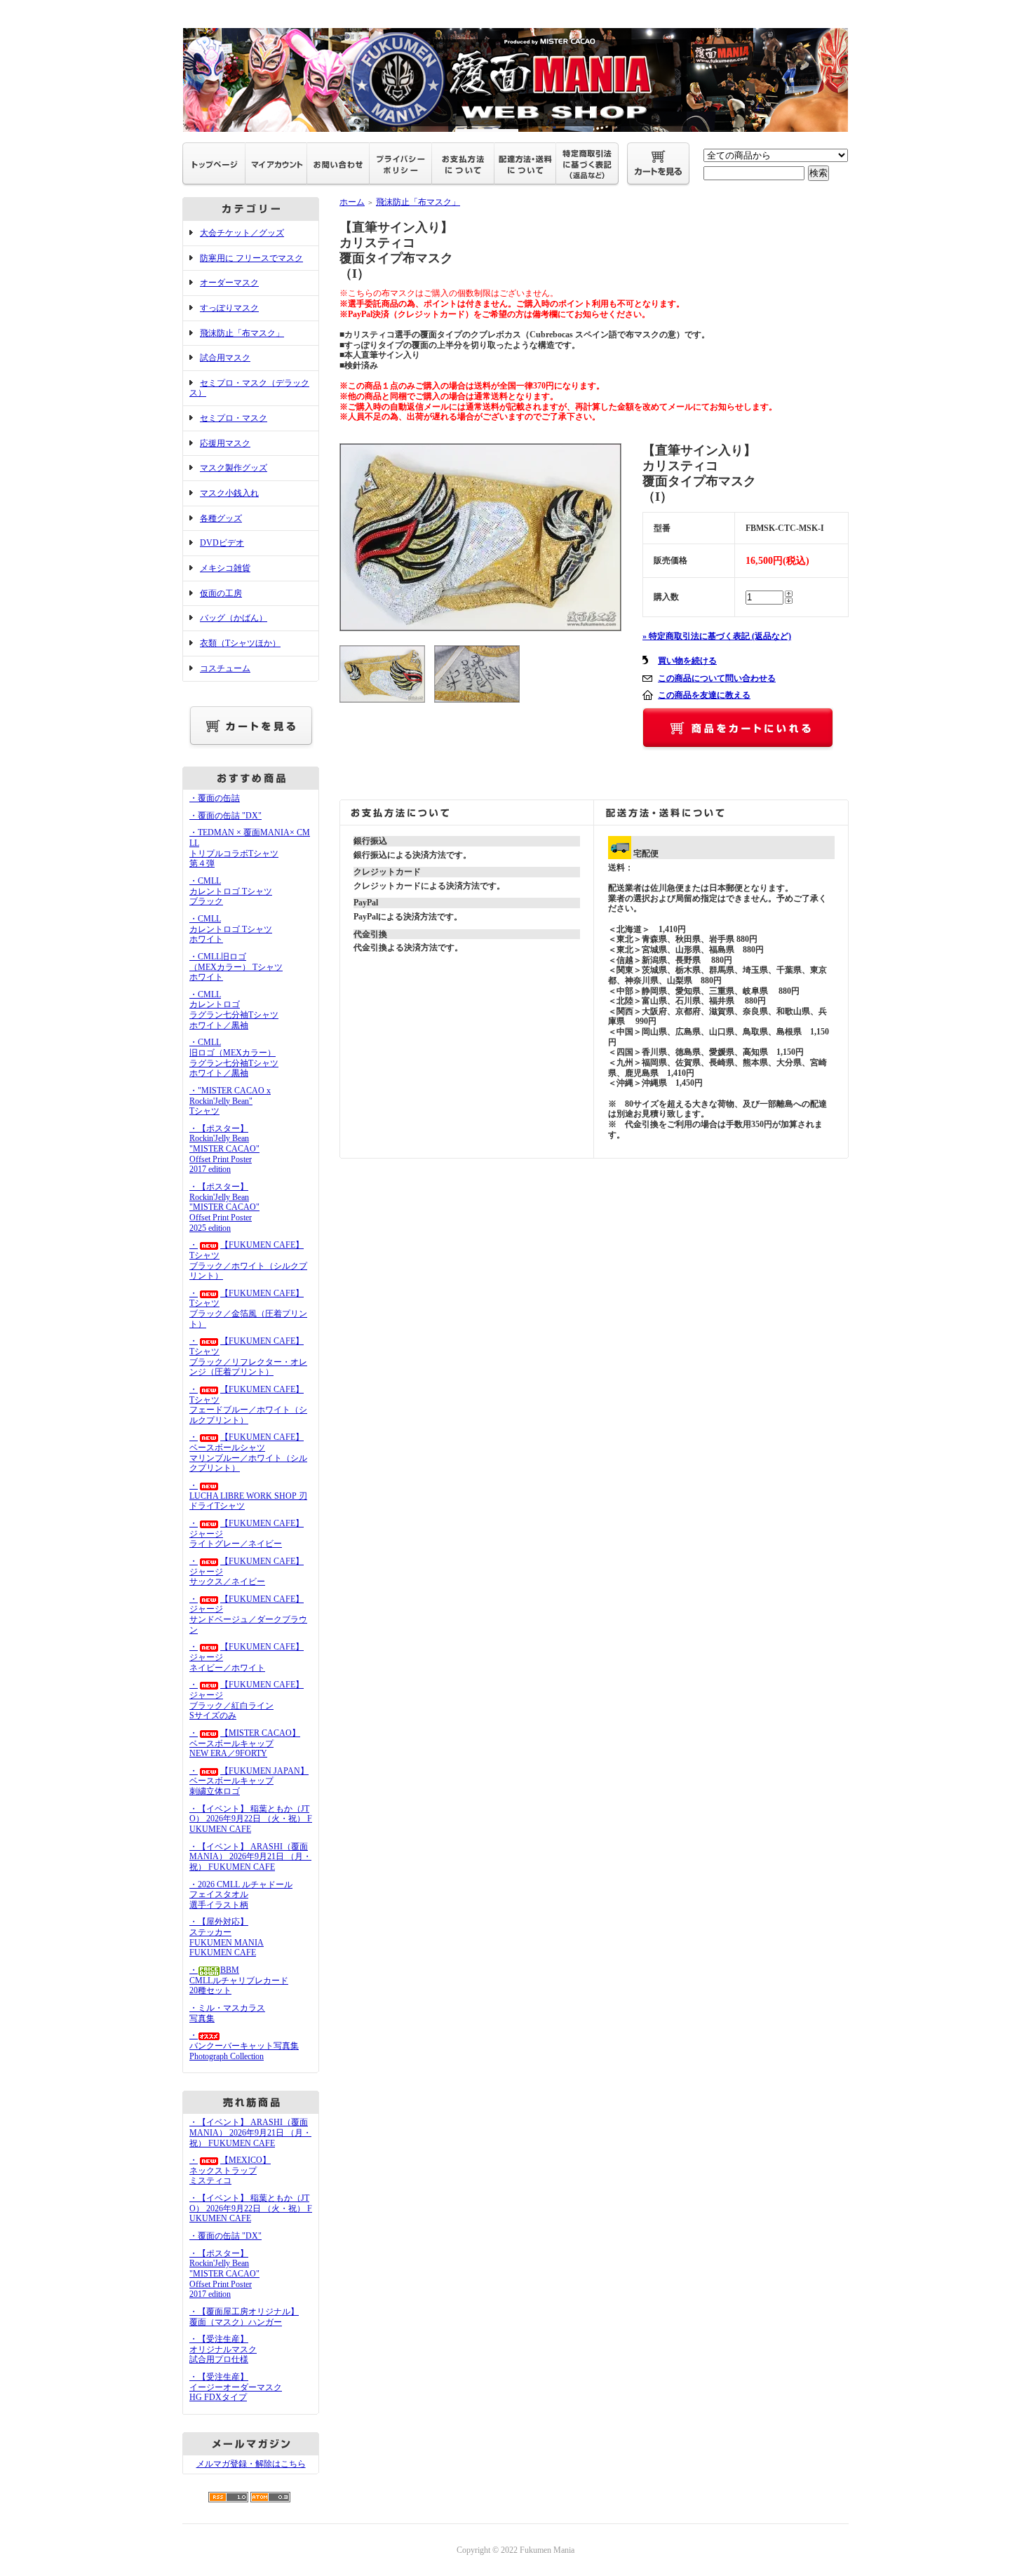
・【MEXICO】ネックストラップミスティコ (230, 2170)
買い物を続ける (687, 661)
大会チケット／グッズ (242, 233)
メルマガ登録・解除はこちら (251, 2464)
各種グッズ (221, 518)
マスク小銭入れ (229, 493)
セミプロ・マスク (234, 418)
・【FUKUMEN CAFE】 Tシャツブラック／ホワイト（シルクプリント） (248, 1260)
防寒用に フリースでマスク (251, 258)
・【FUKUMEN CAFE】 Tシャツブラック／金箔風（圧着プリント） (248, 1309)
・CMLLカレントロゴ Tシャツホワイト (231, 929)
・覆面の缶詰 (215, 798)
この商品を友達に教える (704, 695)
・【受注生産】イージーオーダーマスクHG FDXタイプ (236, 2387)
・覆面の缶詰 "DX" (225, 816)
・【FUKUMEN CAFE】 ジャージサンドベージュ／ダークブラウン (248, 1614)
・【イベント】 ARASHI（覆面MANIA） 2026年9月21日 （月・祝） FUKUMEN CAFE (250, 1857)
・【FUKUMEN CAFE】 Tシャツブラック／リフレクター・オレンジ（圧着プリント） (248, 1356)
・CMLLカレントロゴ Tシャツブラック (231, 891)
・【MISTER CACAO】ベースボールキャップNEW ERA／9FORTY (245, 1743)
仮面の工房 (221, 593)
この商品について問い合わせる (717, 678)
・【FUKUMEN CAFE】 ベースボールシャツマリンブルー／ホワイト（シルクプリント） (248, 1452)
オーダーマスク (229, 283)
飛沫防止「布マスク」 (242, 333)
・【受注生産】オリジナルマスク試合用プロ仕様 (223, 2349)
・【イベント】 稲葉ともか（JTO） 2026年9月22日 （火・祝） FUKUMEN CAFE (251, 1819)
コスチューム (225, 668)
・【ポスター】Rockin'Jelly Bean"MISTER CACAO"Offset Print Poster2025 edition (224, 1207)
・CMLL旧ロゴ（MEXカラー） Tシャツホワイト (236, 967)
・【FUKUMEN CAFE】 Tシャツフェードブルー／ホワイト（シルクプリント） (248, 1405)
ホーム (352, 202)
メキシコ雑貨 (225, 568)
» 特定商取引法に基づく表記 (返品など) (717, 636)
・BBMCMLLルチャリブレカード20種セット (239, 1980)
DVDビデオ (222, 543)
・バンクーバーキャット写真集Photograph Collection (244, 2045)
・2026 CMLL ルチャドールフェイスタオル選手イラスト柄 (241, 1895)
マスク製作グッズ (234, 468)
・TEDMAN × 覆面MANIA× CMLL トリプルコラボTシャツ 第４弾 (250, 848)
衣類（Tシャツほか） (240, 643)
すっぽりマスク (229, 308)
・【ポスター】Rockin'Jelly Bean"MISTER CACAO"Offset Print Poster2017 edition (224, 1149)
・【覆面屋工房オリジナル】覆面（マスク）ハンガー (244, 2317)
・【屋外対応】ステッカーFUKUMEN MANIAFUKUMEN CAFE (227, 1937)
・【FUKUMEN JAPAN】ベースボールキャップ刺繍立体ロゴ (249, 1781)
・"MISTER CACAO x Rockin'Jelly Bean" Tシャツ (230, 1101)
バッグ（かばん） (234, 618)
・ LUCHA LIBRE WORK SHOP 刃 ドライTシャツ (248, 1496)
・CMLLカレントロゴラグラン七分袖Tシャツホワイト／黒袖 (234, 1010)
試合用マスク (225, 358)
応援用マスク (225, 443)
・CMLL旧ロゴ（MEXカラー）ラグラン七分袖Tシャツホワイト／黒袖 (234, 1058)
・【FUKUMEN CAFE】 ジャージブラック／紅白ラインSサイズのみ (247, 1700)
